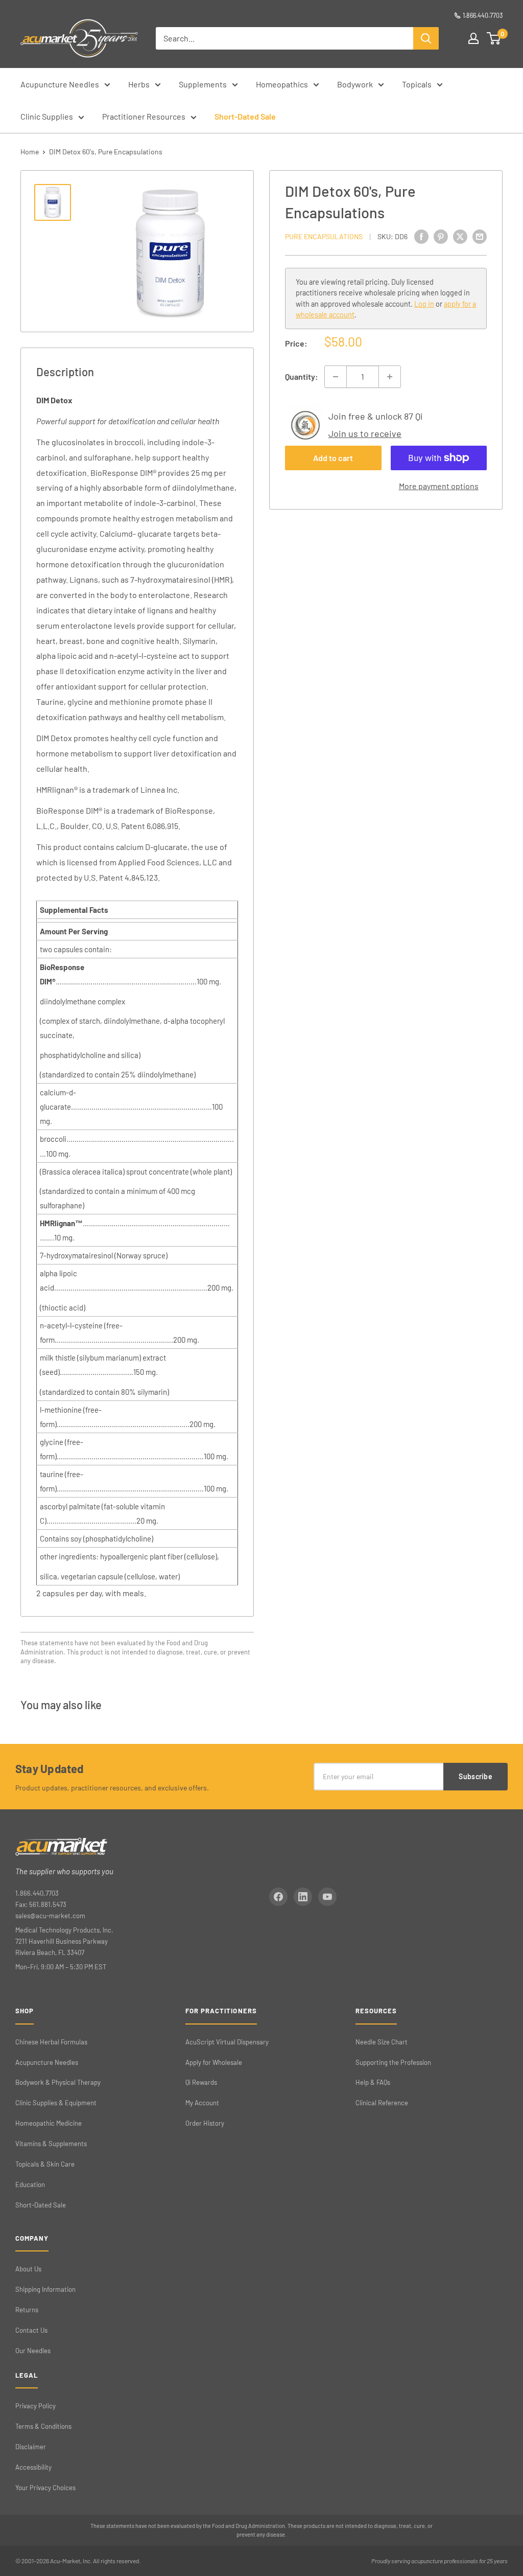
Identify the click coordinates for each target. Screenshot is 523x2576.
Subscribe (476, 1776)
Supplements (203, 84)
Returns (27, 2310)
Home (30, 152)
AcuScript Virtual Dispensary (227, 2042)
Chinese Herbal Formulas (51, 2042)
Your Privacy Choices (45, 2488)
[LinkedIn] (303, 1897)
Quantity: (302, 376)
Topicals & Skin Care (45, 2164)
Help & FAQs (373, 2082)
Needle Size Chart (382, 2042)
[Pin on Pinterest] (441, 236)
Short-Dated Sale (245, 116)
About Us (28, 2269)
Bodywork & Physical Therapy (58, 2082)
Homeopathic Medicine (49, 2123)
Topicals (417, 84)
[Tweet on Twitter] (460, 236)
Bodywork (355, 84)
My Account (202, 2103)
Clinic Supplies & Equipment (56, 2103)
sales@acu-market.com (50, 1916)
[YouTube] (327, 1897)
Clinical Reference (382, 2103)
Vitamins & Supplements (51, 2144)
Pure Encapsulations (324, 236)
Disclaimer (31, 2447)
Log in (424, 304)
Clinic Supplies (47, 116)
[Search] (426, 38)
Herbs (139, 84)
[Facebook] (278, 1897)
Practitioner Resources (144, 116)
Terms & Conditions (43, 2426)
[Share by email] (480, 236)
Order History (205, 2123)
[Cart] (494, 38)
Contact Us (31, 2330)
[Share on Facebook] (421, 236)
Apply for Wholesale (214, 2062)
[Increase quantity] (390, 377)
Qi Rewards (201, 2082)
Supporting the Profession (393, 2062)
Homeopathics (282, 84)
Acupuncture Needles (60, 84)
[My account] (473, 38)
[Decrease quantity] (336, 377)
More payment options (439, 486)
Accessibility (33, 2467)
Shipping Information (45, 2289)
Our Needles (33, 2351)
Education (30, 2184)
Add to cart (333, 458)
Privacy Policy (35, 2406)
